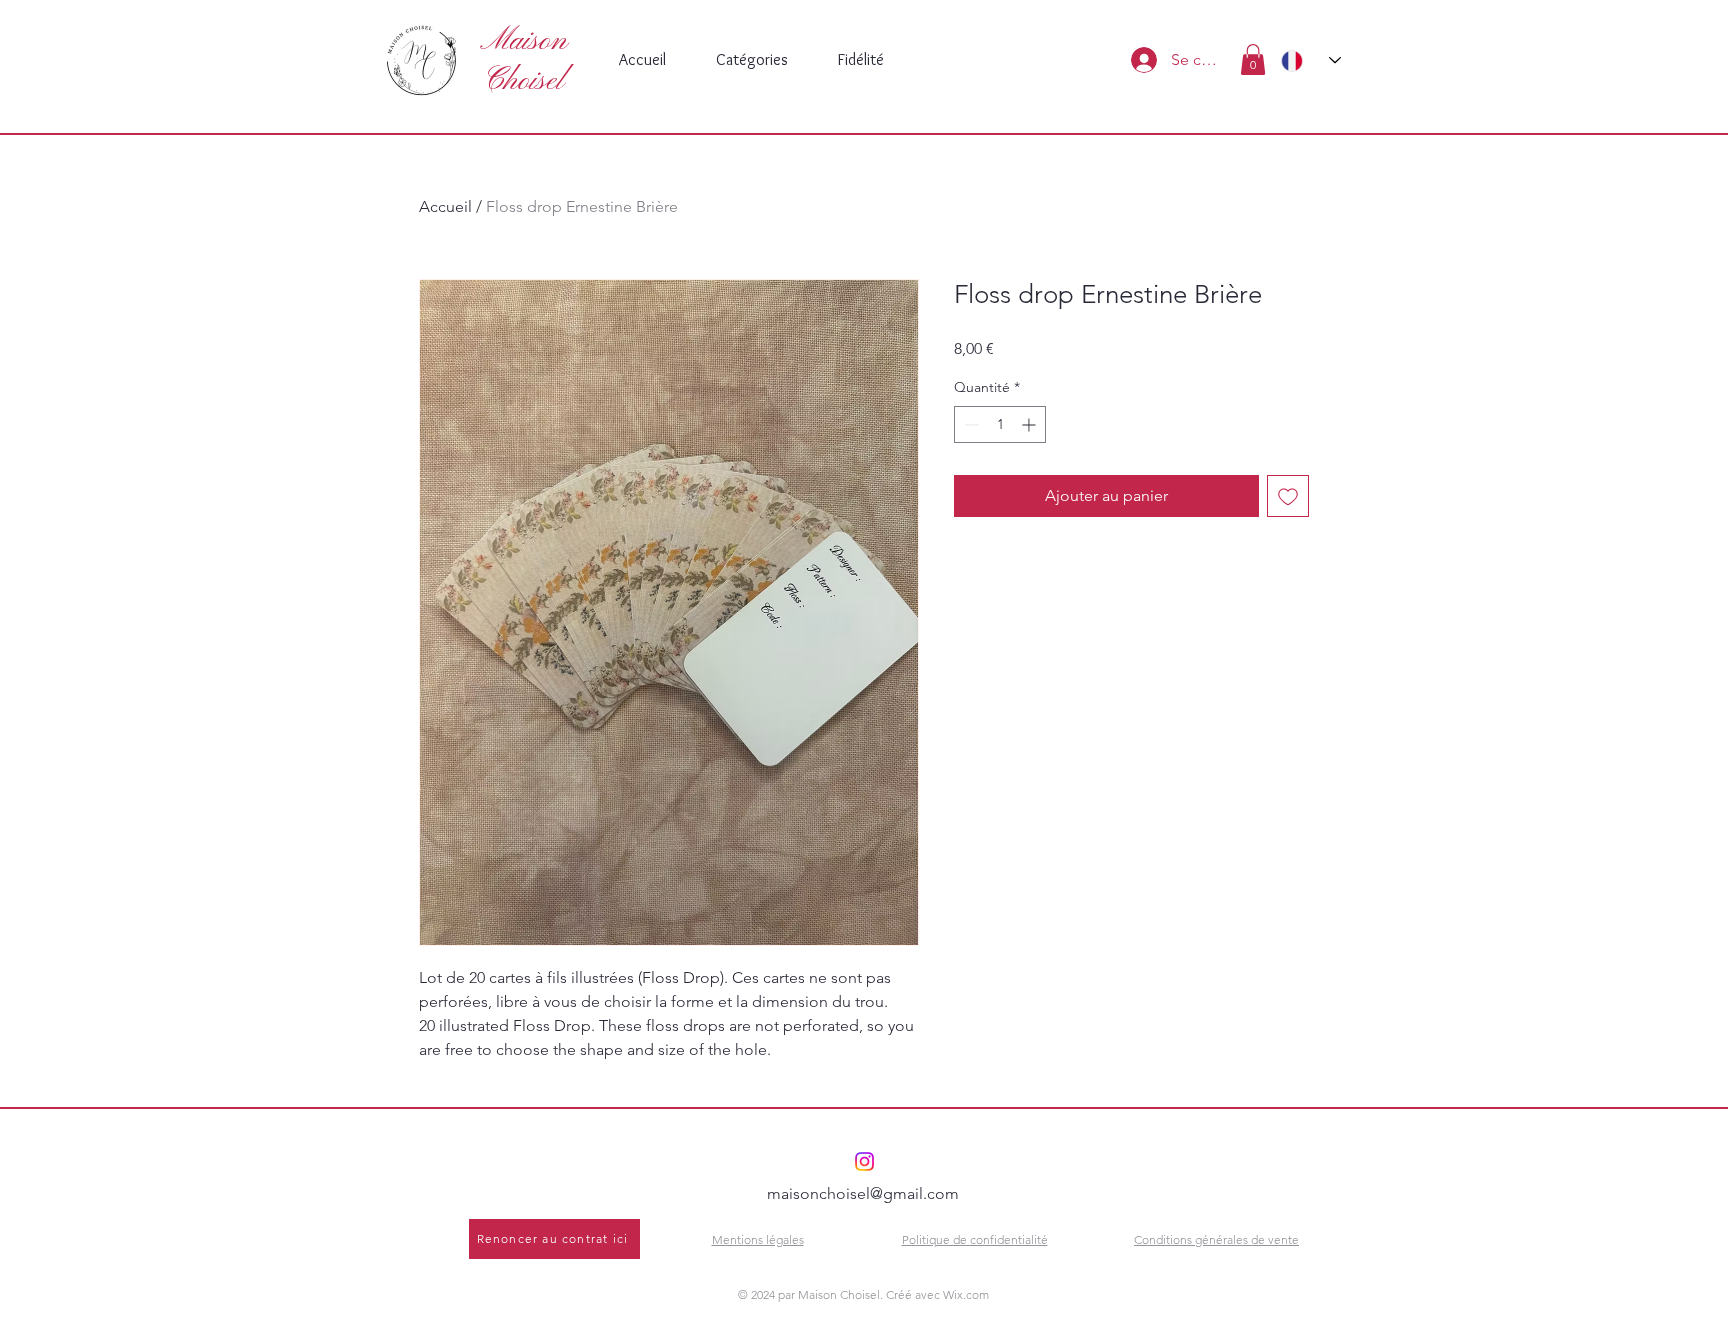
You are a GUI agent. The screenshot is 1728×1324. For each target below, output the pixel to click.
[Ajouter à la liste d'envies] (1288, 496)
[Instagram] (864, 1161)
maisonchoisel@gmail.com (863, 1193)
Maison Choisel (523, 61)
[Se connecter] (1141, 60)
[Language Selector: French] (1311, 60)
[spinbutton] (1000, 424)
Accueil (445, 206)
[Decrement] (969, 424)
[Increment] (1030, 424)
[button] (1253, 59)
